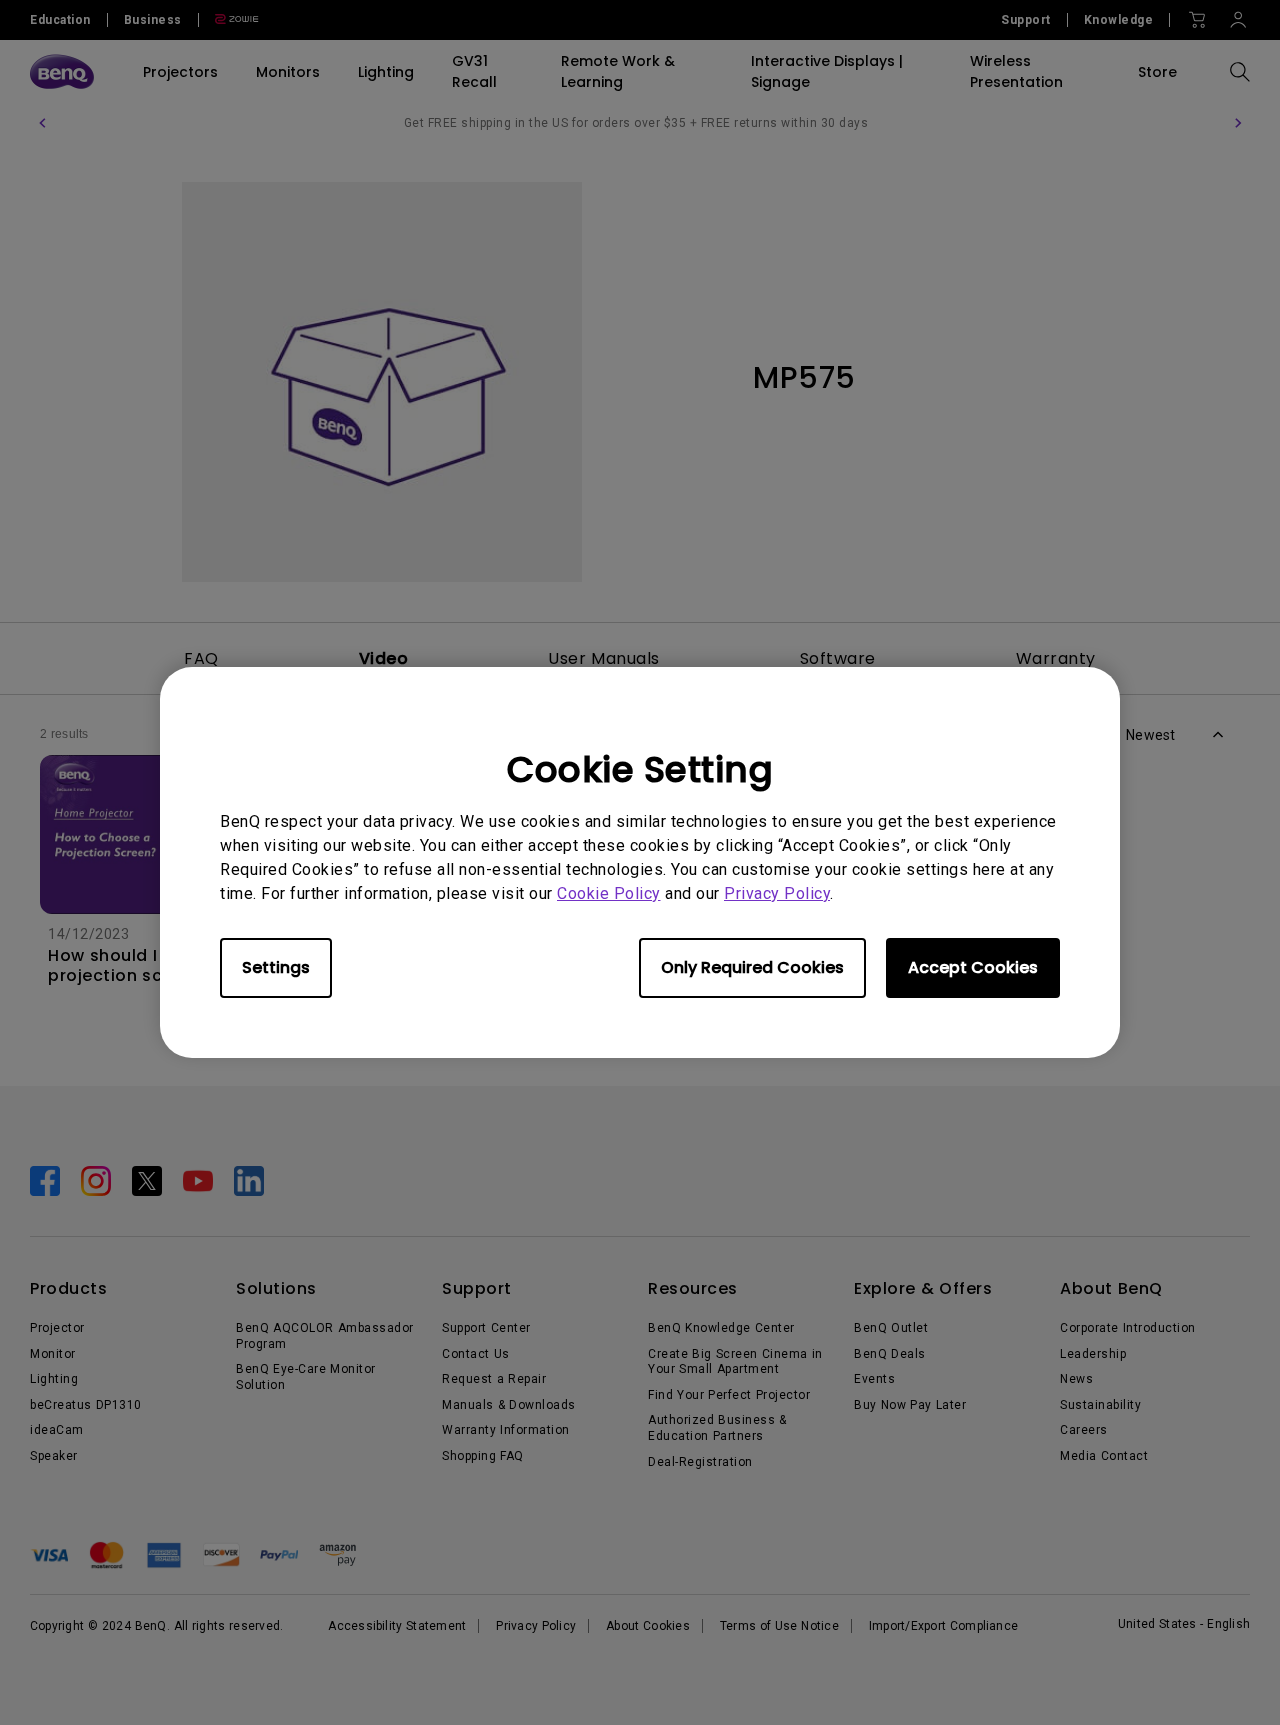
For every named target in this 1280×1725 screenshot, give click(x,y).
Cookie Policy (609, 893)
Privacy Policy (777, 893)
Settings (276, 967)
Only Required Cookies (752, 967)
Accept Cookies (973, 967)
